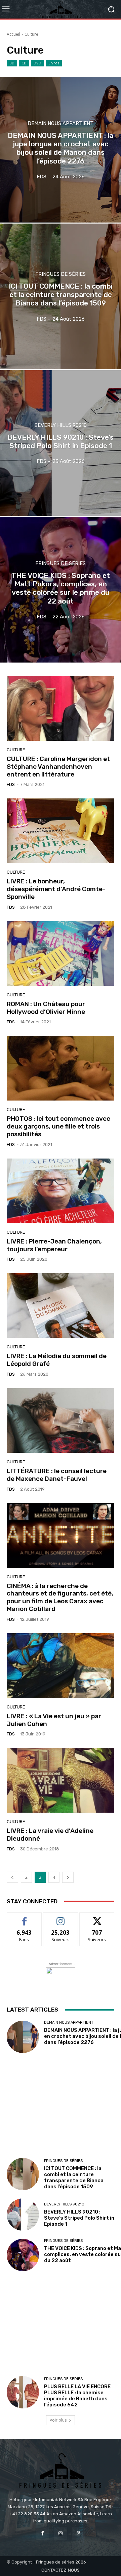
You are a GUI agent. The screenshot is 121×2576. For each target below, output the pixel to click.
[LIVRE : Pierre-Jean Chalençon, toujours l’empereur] (61, 1191)
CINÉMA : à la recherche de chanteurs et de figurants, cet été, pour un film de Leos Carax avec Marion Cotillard (60, 1597)
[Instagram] (60, 2533)
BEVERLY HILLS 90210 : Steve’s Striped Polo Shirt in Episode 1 (79, 2218)
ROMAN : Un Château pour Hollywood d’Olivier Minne (46, 1008)
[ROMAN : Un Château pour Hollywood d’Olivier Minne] (61, 954)
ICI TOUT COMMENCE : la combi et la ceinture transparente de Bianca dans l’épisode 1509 (74, 2177)
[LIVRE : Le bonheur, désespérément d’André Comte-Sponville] (61, 831)
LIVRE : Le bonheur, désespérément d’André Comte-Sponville (56, 889)
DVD (37, 63)
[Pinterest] (78, 2533)
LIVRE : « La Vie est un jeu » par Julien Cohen (54, 1720)
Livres (54, 63)
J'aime (24, 1918)
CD (24, 63)
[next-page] (68, 1877)
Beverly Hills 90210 (61, 425)
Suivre (61, 1918)
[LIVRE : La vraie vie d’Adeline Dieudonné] (61, 1780)
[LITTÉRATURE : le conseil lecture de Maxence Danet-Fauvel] (61, 1421)
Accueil (13, 34)
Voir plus (58, 2420)
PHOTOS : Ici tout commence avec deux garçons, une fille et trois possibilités (58, 1126)
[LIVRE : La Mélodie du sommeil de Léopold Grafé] (61, 1306)
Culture (16, 750)
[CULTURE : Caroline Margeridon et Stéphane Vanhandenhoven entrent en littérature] (61, 708)
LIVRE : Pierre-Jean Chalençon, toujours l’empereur (54, 1245)
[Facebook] (43, 2533)
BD (12, 63)
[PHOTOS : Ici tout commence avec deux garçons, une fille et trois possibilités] (61, 1068)
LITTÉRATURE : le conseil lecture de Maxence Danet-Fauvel (57, 1475)
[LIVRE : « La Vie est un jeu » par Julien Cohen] (61, 1666)
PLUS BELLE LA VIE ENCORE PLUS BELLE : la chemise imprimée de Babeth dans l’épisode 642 (77, 2396)
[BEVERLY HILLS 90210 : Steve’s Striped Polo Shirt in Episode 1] (61, 443)
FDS (11, 784)
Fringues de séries (61, 274)
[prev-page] (12, 1877)
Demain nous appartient (61, 124)
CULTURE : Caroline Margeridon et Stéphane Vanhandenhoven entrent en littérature (58, 767)
